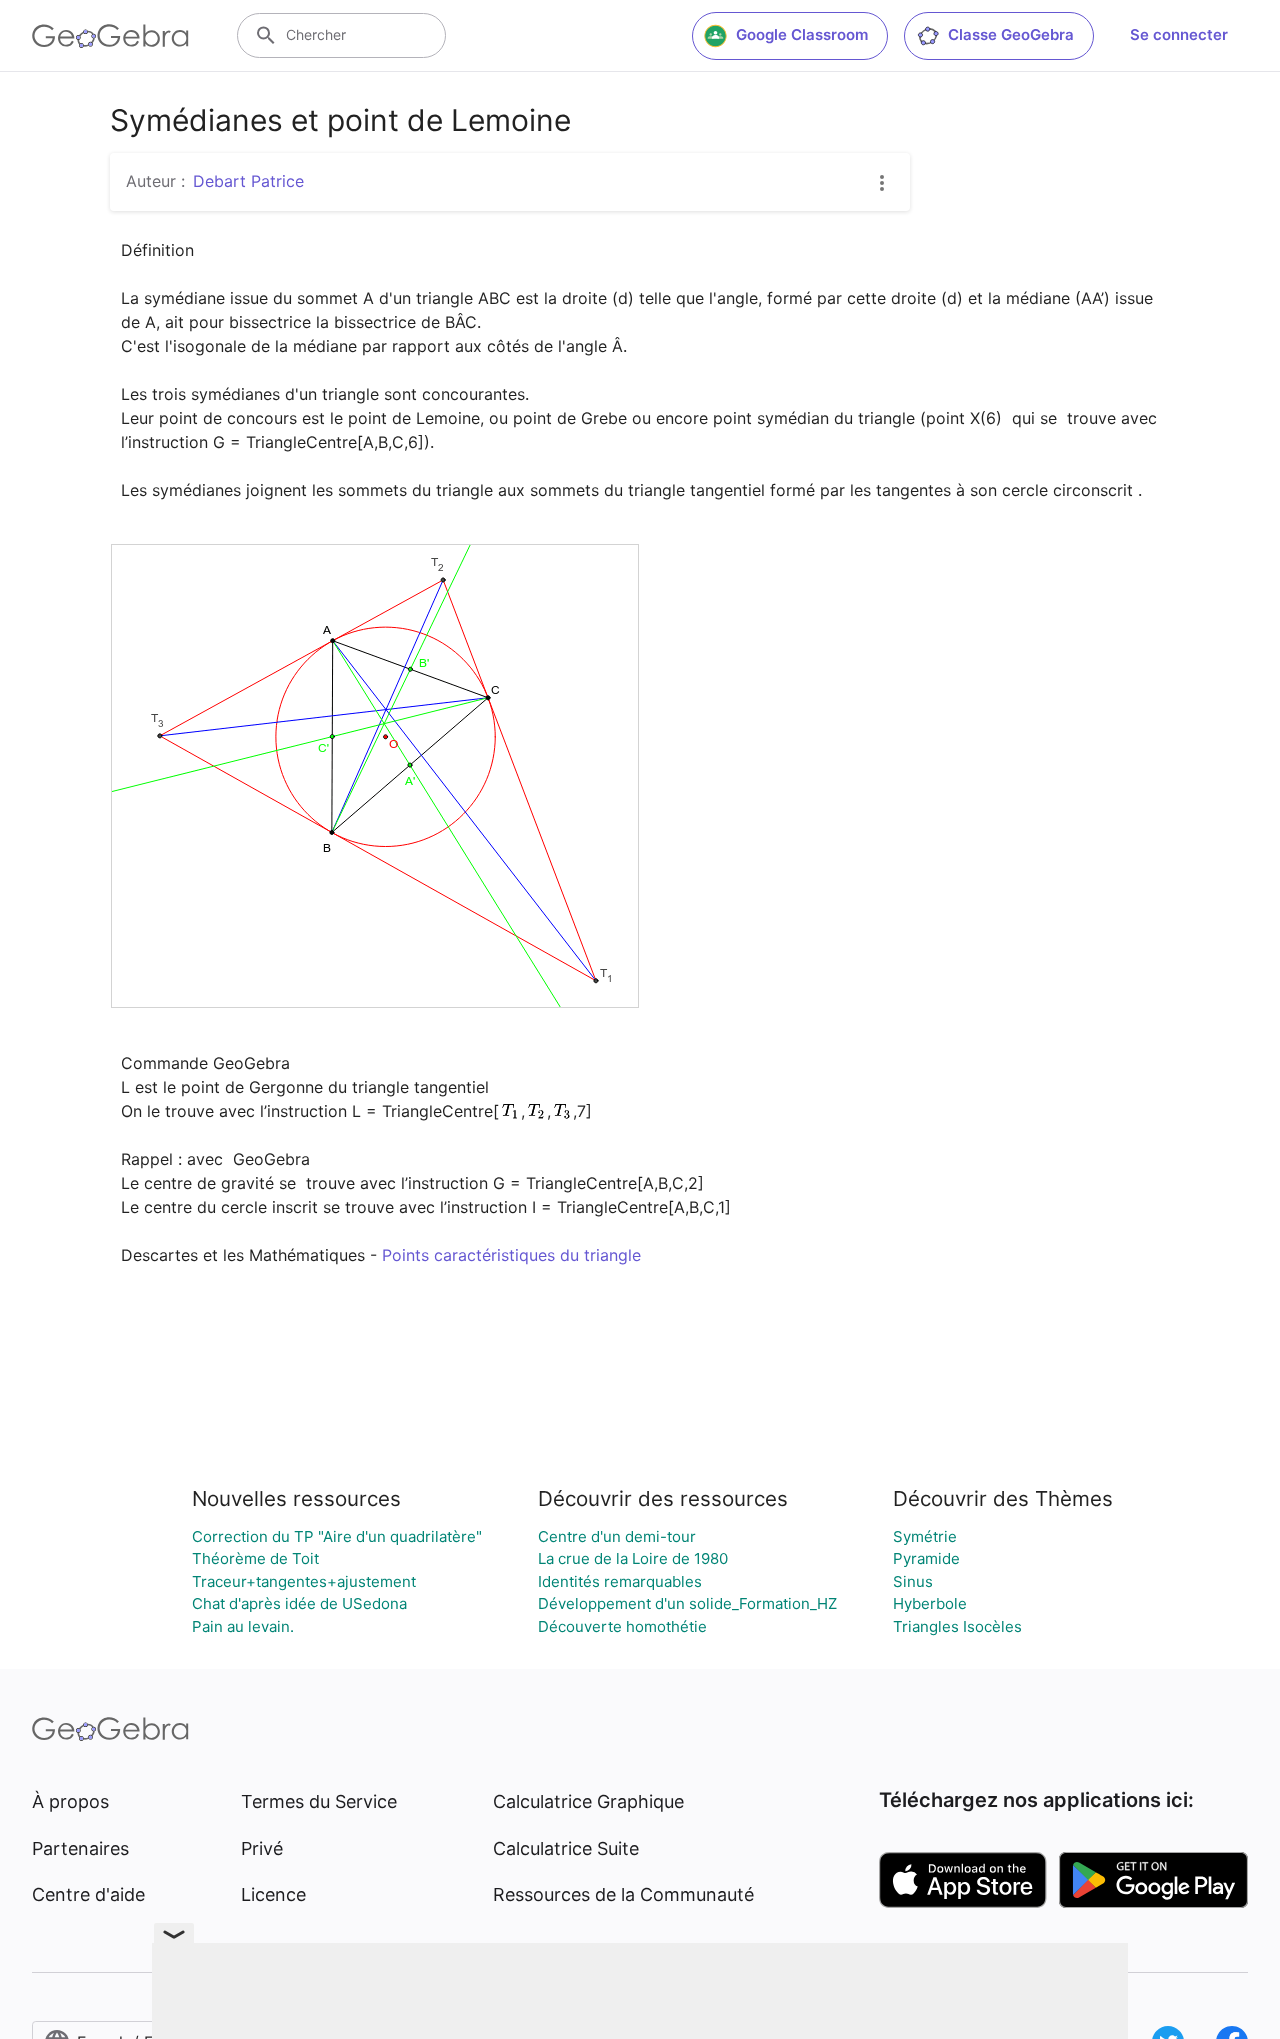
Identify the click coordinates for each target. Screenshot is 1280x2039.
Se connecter (1179, 34)
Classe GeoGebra (1011, 34)
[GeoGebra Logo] (110, 36)
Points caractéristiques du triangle (511, 1255)
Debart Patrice (248, 181)
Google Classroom (802, 34)
